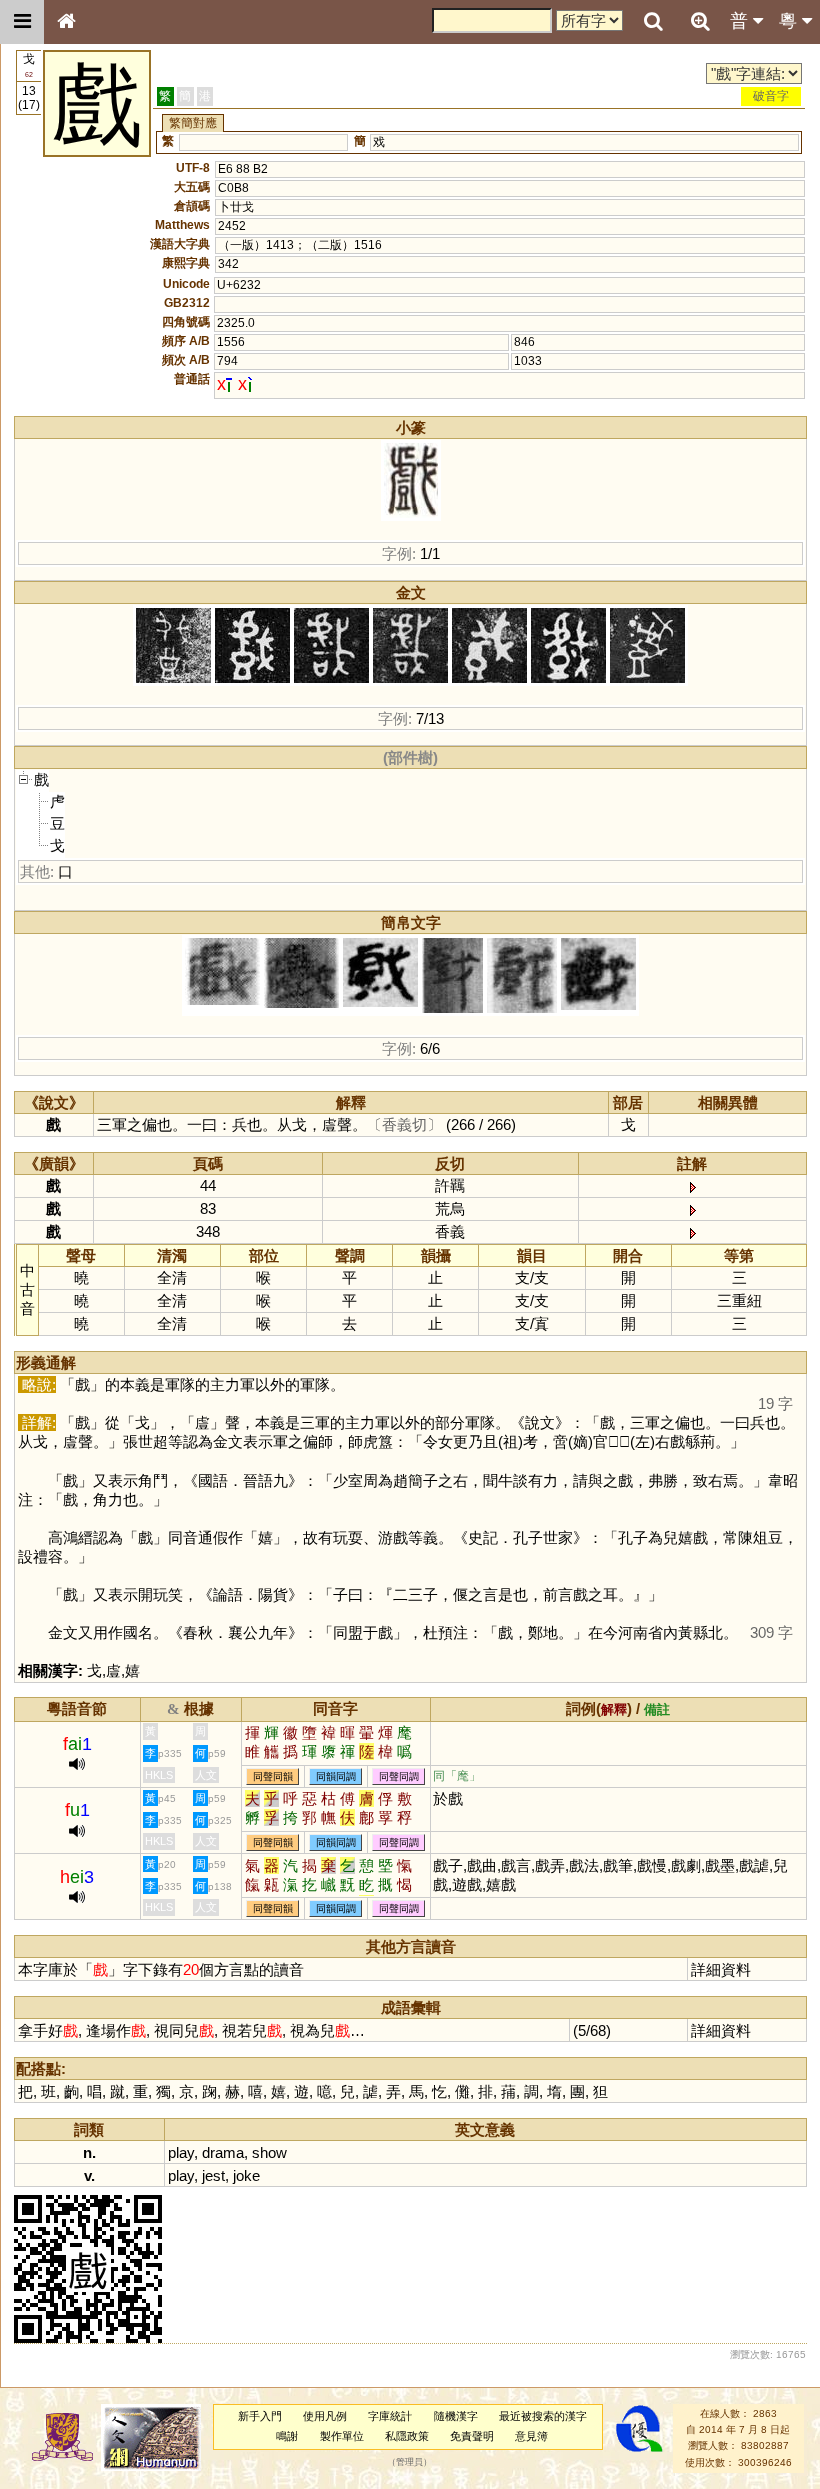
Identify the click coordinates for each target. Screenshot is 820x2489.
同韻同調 (336, 1776)
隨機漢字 (456, 2416)
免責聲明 (472, 2436)
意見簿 (531, 2436)
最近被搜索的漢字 (543, 2416)
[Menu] (22, 22)
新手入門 (260, 2416)
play (181, 2152)
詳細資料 (721, 1969)
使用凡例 (325, 2416)
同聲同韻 (273, 1776)
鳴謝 (287, 2436)
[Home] (66, 22)
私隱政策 (407, 2436)
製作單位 (342, 2436)
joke (246, 2175)
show (269, 2152)
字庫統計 (390, 2416)
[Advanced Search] (700, 21)
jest (213, 2175)
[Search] (653, 22)
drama (223, 2152)
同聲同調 (399, 1776)
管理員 (409, 2462)
